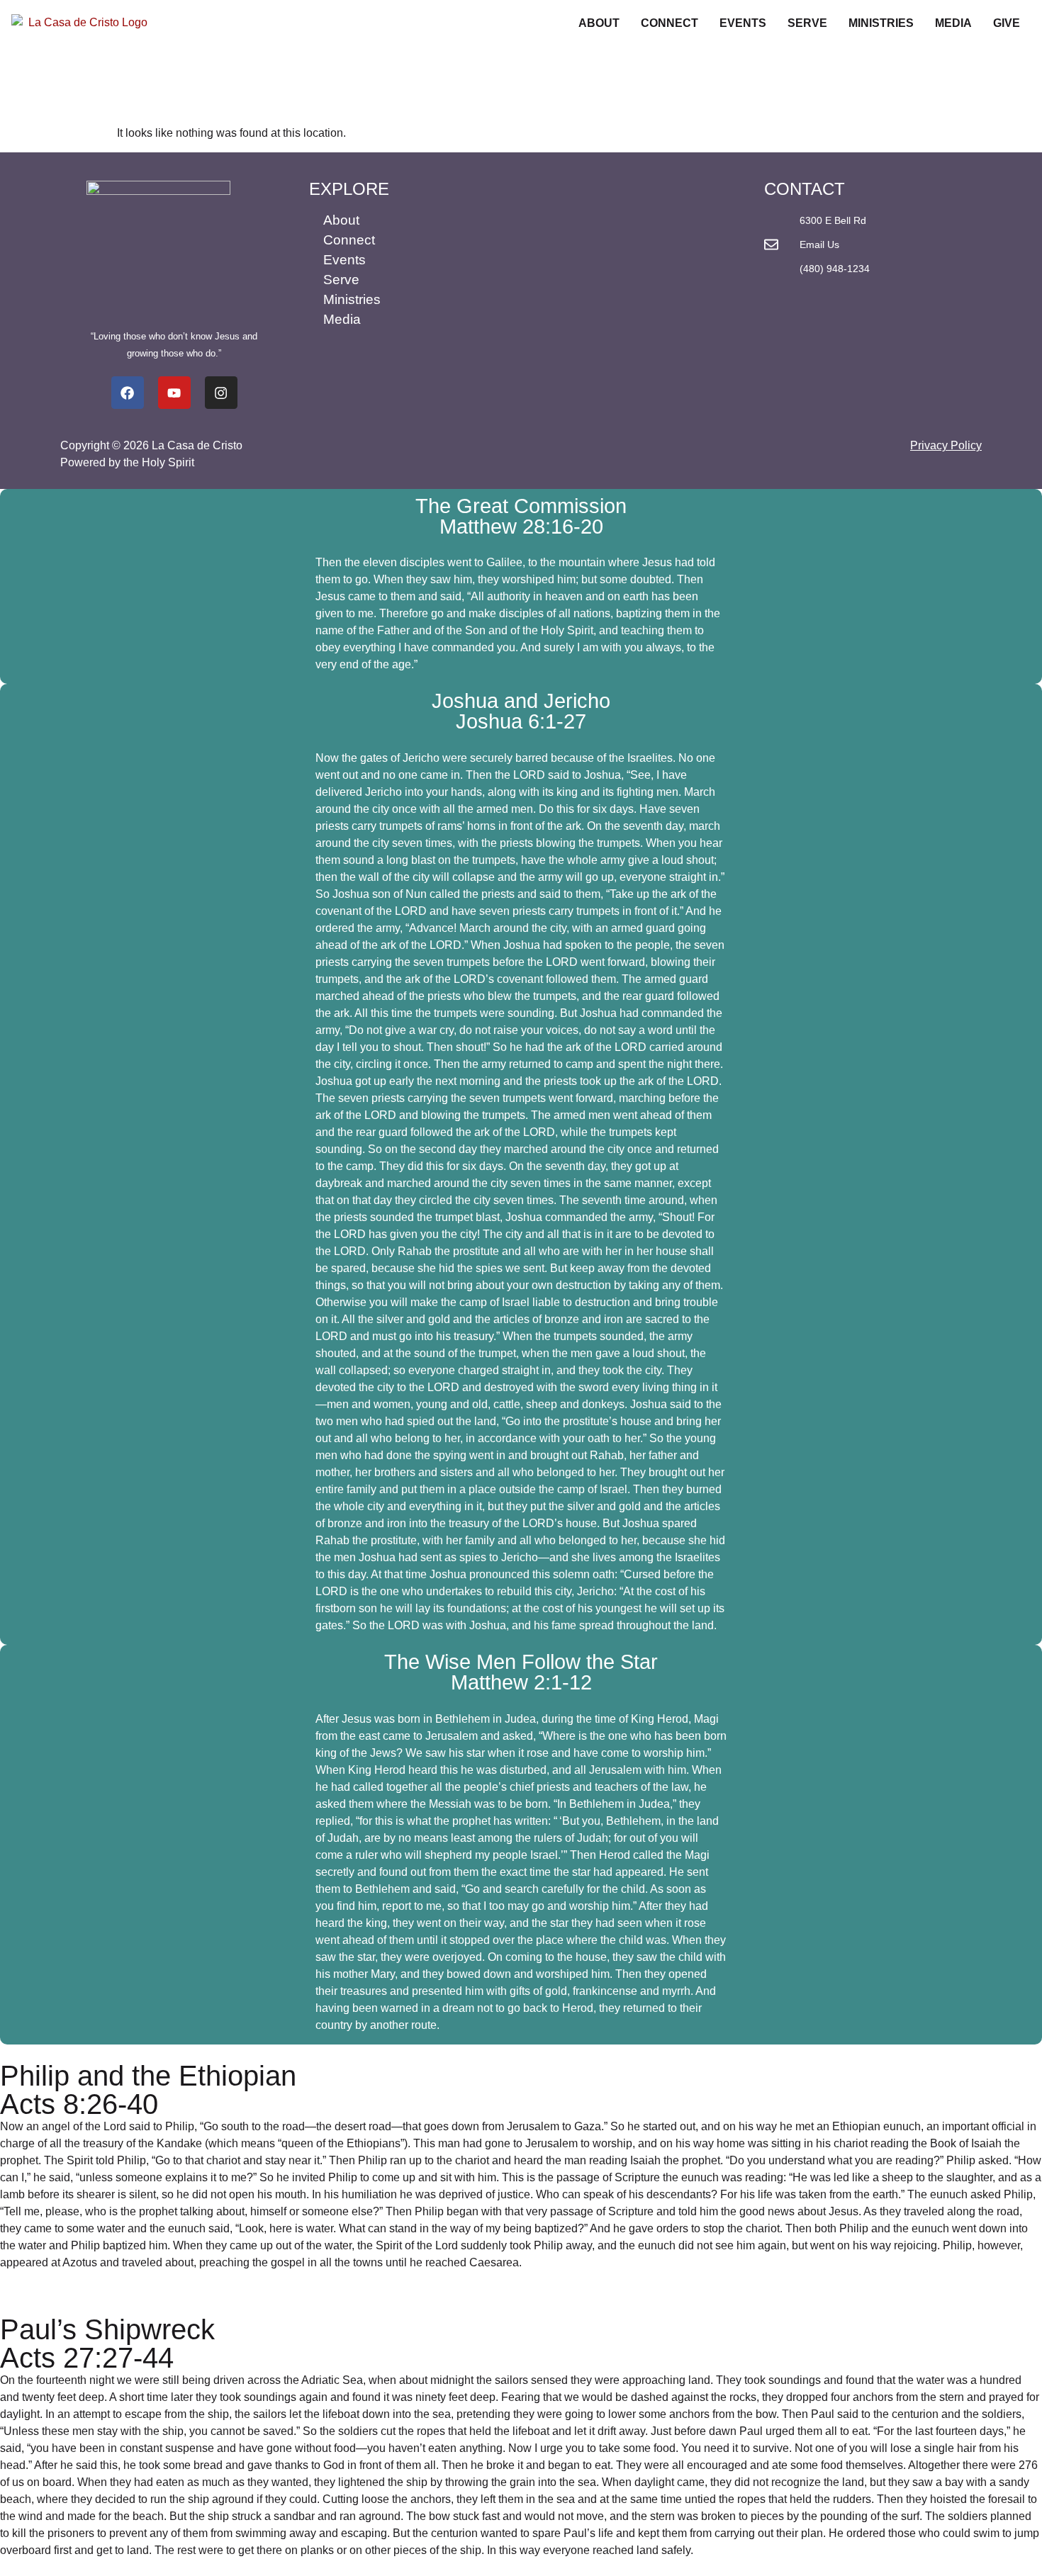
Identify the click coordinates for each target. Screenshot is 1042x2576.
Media (953, 23)
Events (743, 23)
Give (1007, 23)
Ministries (881, 23)
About (599, 23)
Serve (807, 23)
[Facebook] (128, 393)
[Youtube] (174, 393)
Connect (670, 23)
